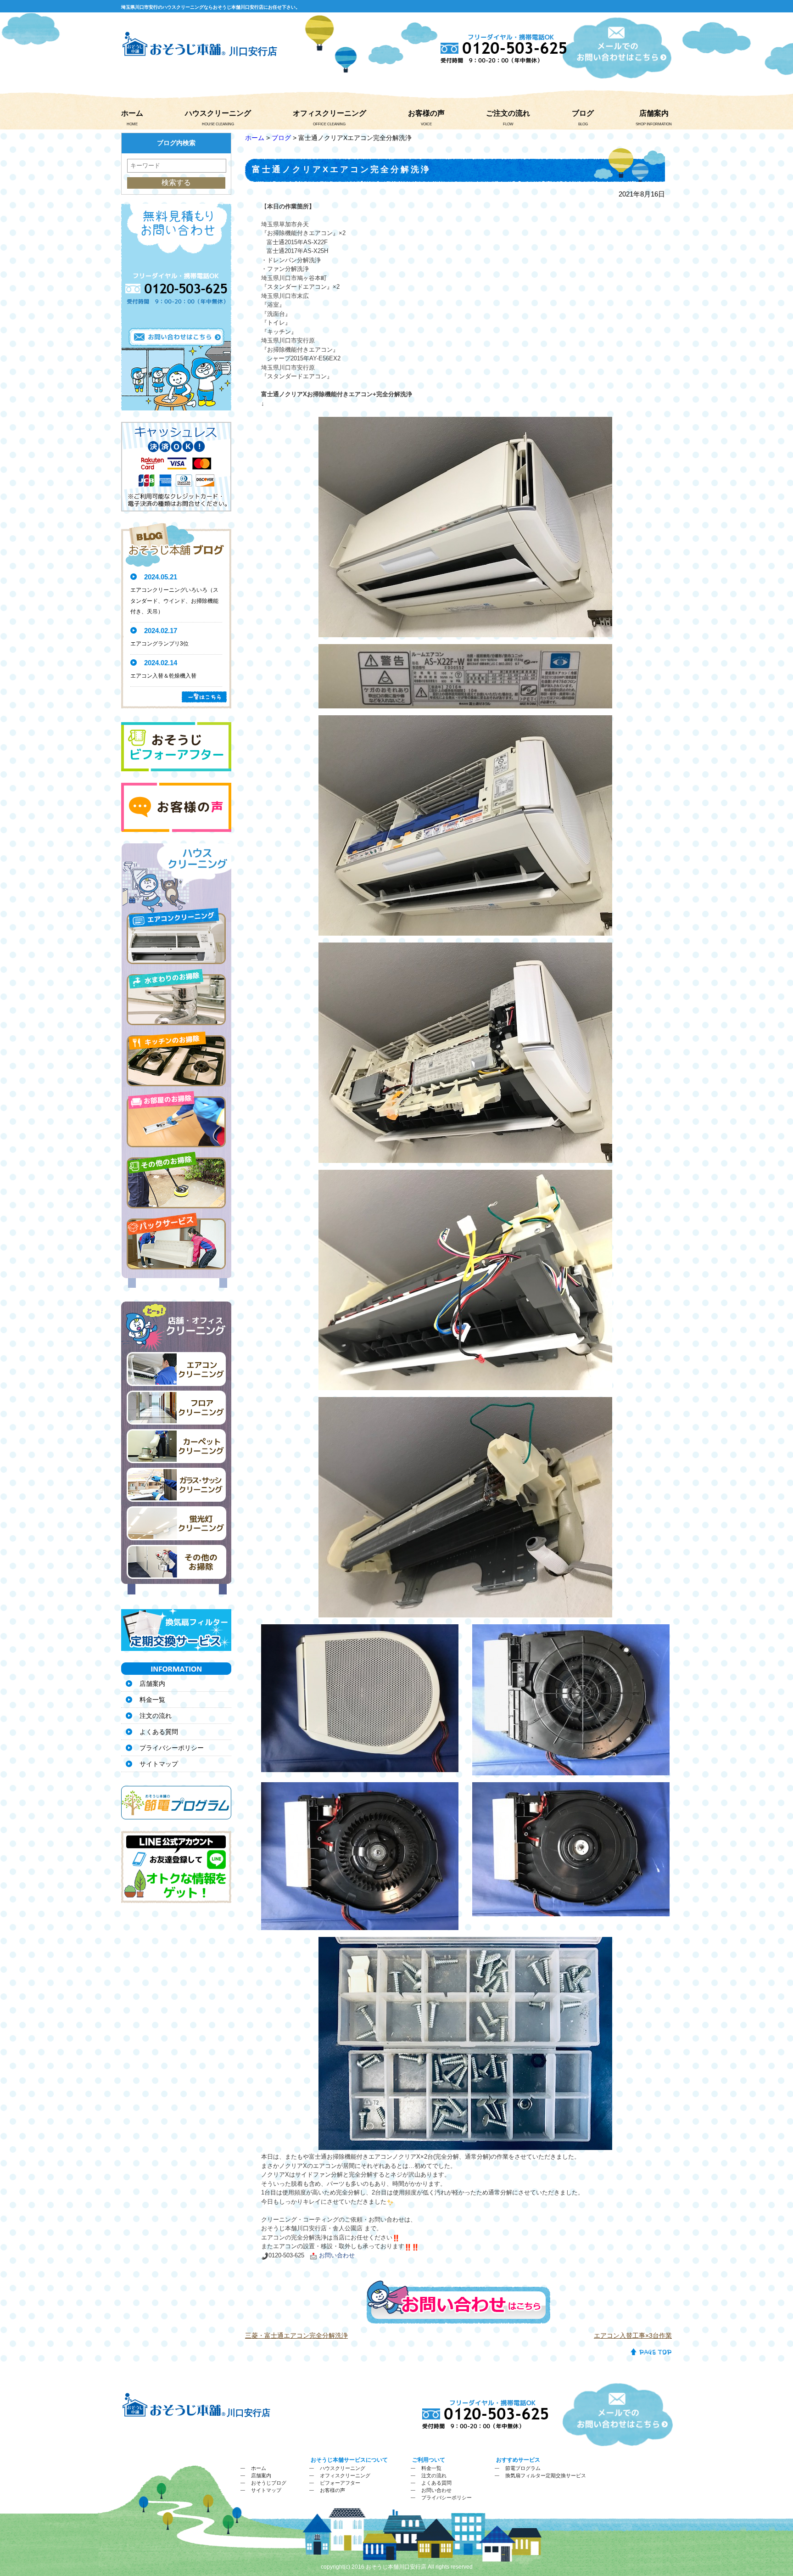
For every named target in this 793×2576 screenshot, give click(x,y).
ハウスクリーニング (218, 113)
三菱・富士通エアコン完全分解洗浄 (296, 2335)
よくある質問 (159, 1732)
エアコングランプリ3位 (159, 644)
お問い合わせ (436, 2490)
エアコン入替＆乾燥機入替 (163, 676)
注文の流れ (156, 1716)
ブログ (583, 113)
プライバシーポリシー (172, 1748)
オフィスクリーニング (329, 113)
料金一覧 (152, 1700)
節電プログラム (523, 2468)
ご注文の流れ (508, 113)
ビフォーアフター (340, 2483)
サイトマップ (159, 1764)
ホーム (132, 113)
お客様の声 (426, 113)
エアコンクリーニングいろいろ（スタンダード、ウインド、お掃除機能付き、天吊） (174, 601)
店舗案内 (654, 113)
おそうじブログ (269, 2483)
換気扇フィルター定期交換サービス (546, 2475)
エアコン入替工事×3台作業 (633, 2335)
